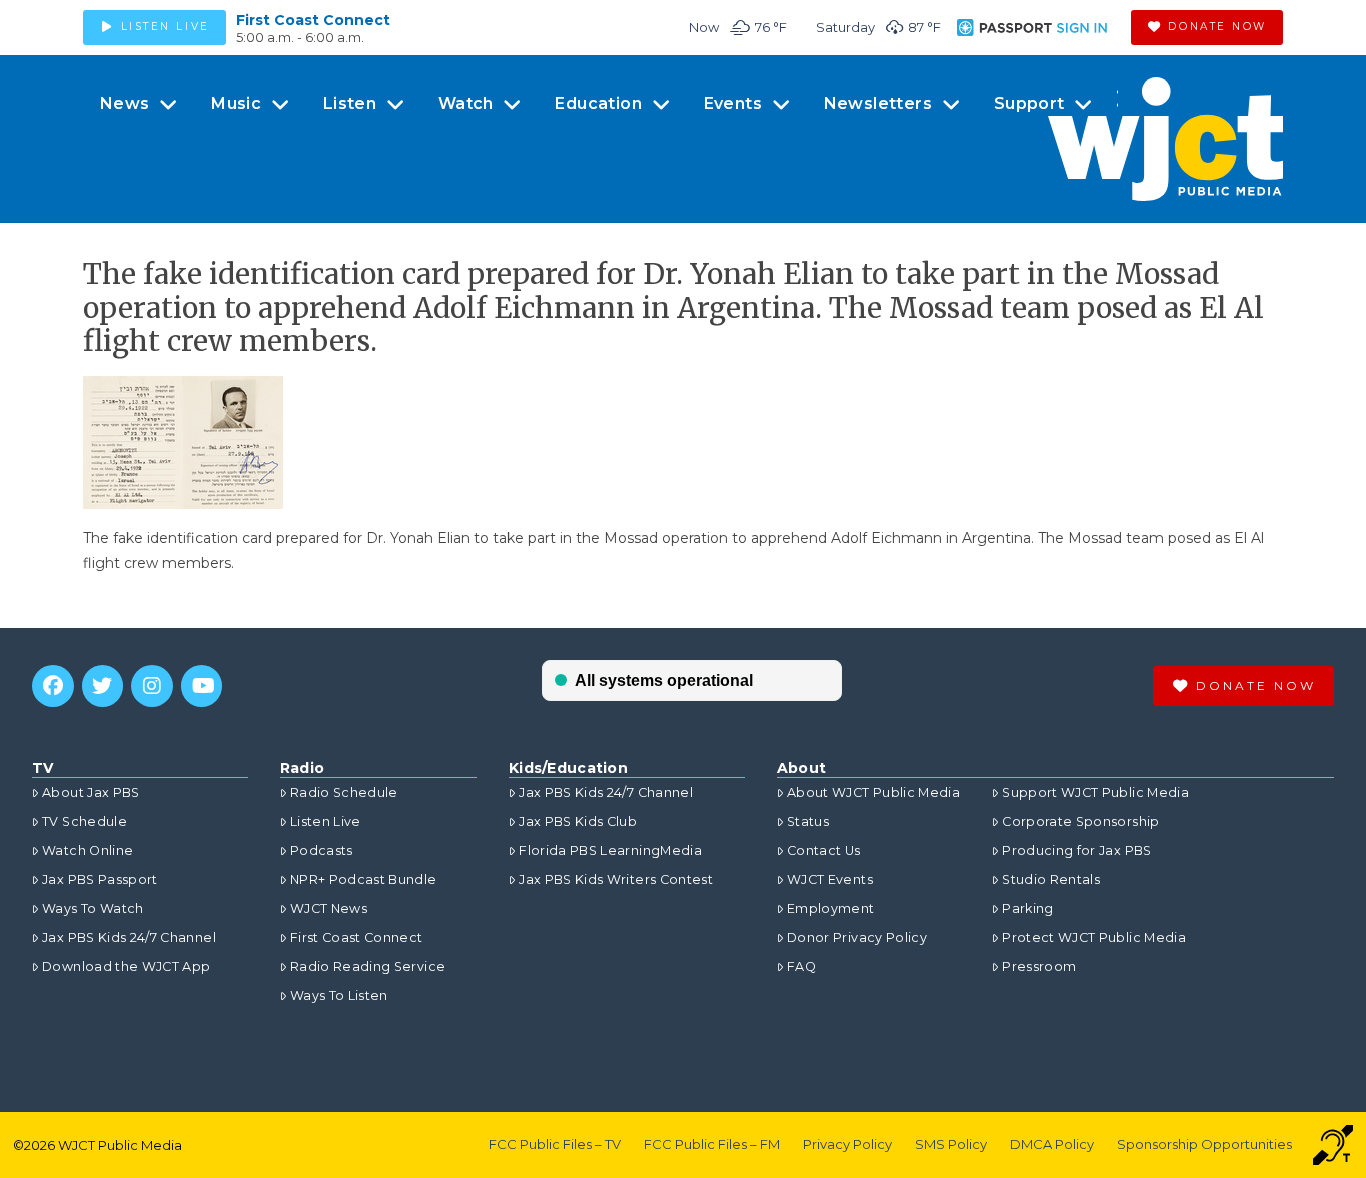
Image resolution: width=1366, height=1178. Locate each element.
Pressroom (1039, 966)
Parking (1027, 908)
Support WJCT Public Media (1095, 792)
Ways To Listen (339, 995)
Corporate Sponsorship (1080, 821)
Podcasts (321, 850)
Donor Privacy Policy (857, 937)
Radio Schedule (344, 792)
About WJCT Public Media (873, 792)
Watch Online (87, 850)
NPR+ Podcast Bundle (363, 879)
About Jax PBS (91, 792)
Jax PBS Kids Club (578, 821)
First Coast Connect (313, 20)
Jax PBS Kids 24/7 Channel (129, 937)
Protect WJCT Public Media (1094, 937)
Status (808, 821)
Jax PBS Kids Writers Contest (616, 879)
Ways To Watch (93, 908)
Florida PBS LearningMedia (610, 850)
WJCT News (328, 908)
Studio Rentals (1051, 879)
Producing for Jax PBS (1076, 850)
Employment (831, 908)
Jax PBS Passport (100, 879)
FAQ (801, 966)
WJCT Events (830, 879)
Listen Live (325, 821)
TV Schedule (84, 821)
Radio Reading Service (367, 966)
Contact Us (824, 850)
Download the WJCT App (126, 966)
